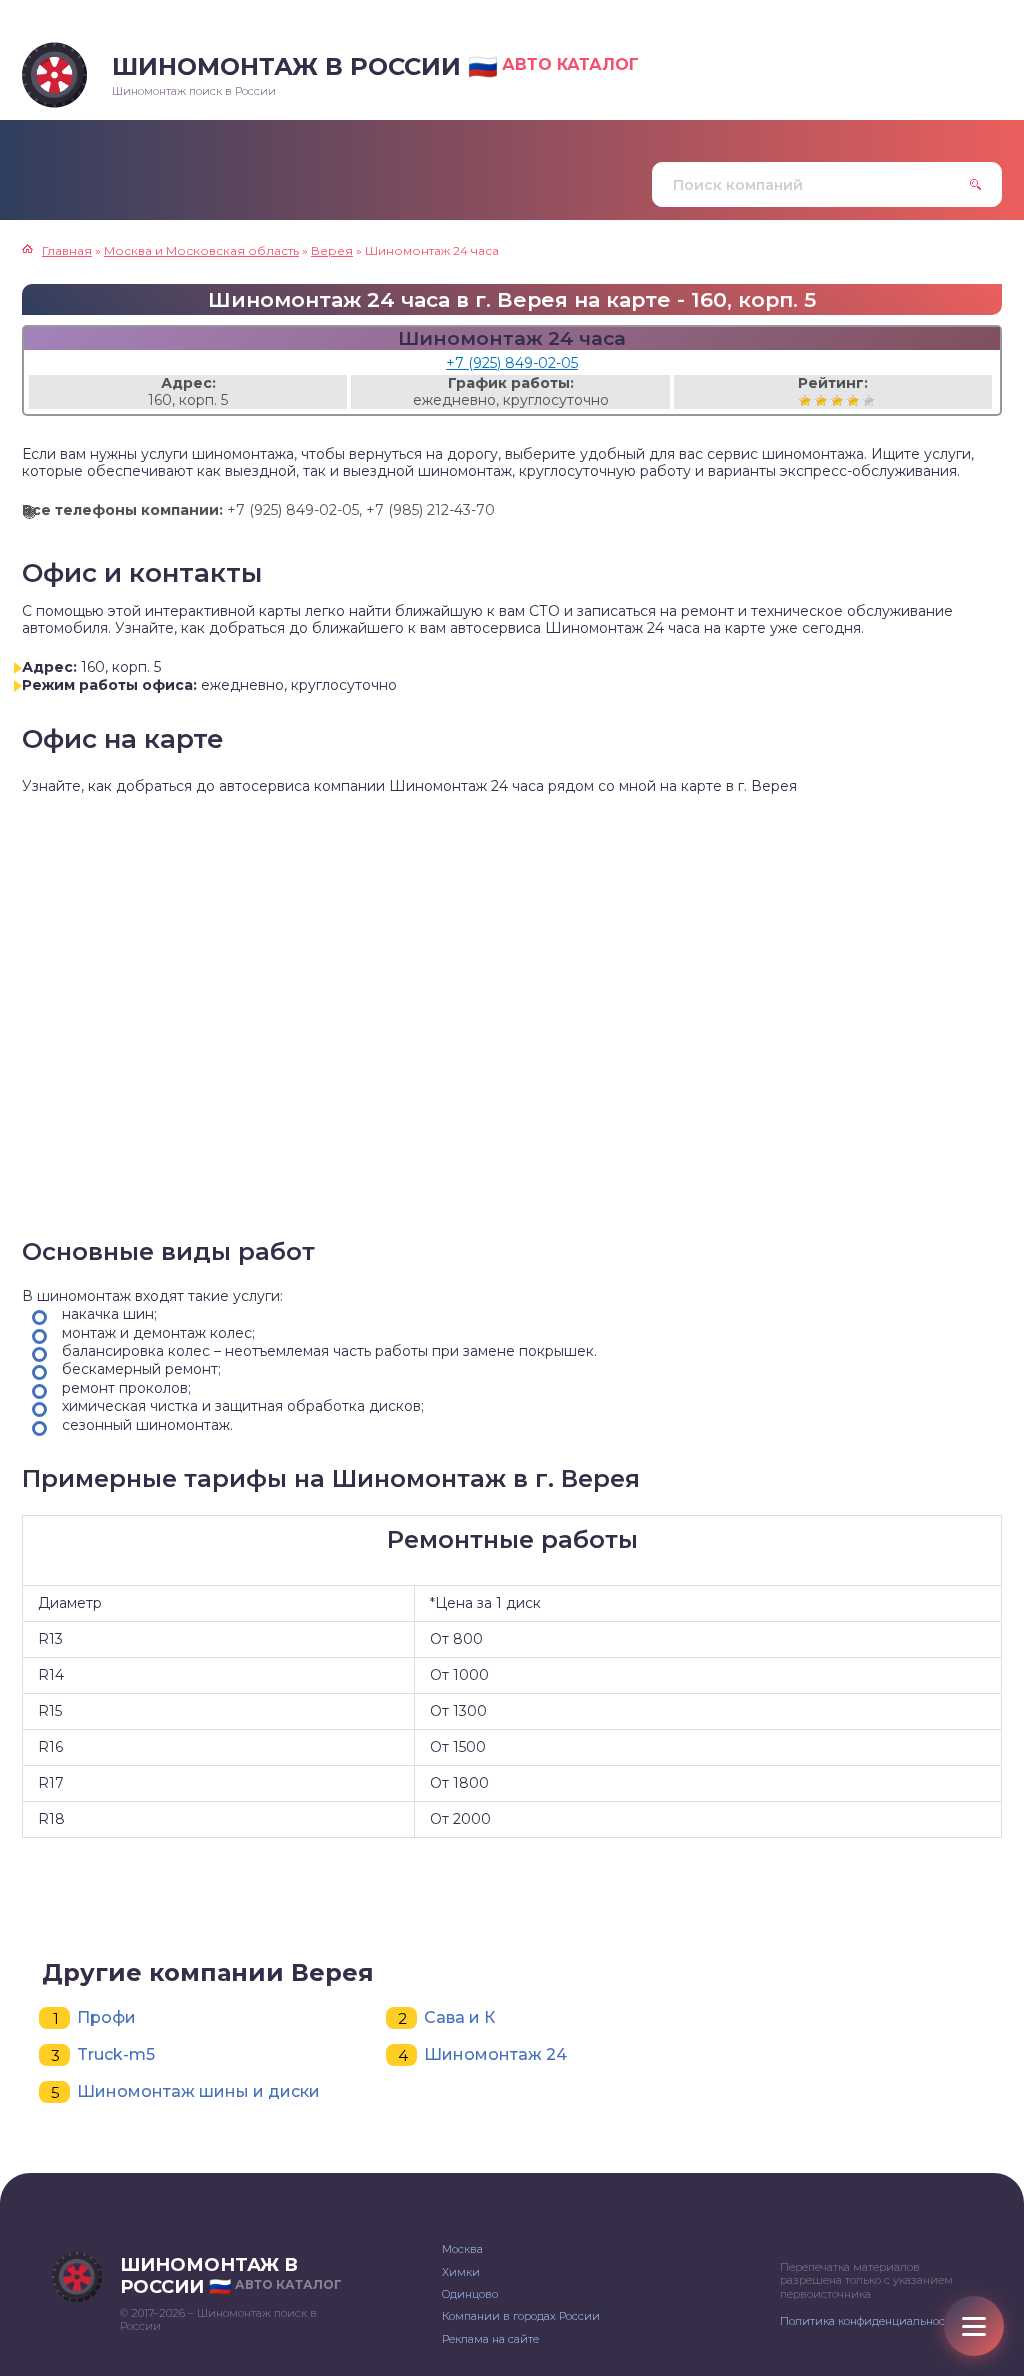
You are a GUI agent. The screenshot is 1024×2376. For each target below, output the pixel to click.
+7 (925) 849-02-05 (512, 363)
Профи (106, 2017)
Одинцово (470, 2294)
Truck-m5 (116, 2054)
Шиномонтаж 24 (495, 2054)
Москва (462, 2249)
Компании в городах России (521, 2316)
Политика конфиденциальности (869, 2321)
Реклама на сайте (490, 2339)
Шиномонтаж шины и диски (198, 2091)
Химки (461, 2272)
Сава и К (459, 2017)
